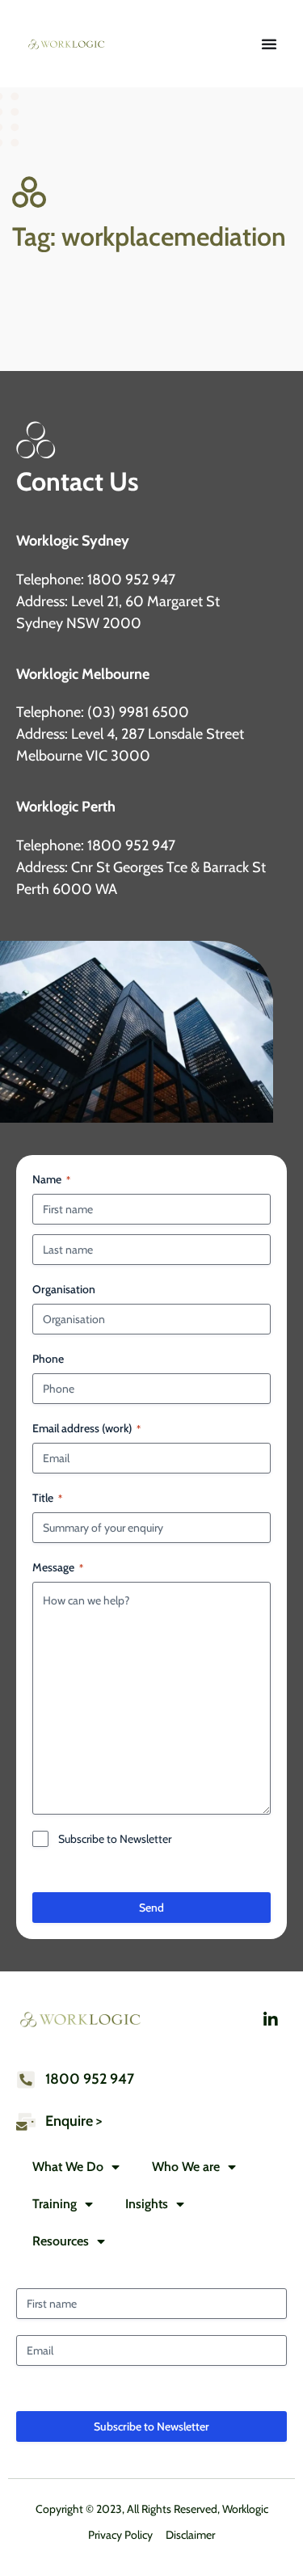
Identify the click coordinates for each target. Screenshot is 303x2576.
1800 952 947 (90, 2079)
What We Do (68, 2167)
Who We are (186, 2167)
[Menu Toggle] (269, 44)
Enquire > (74, 2121)
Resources (61, 2241)
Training (55, 2204)
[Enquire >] (26, 2122)
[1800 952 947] (26, 2080)
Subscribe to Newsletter (115, 1839)
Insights (147, 2204)
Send (151, 1908)
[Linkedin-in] (271, 2020)
